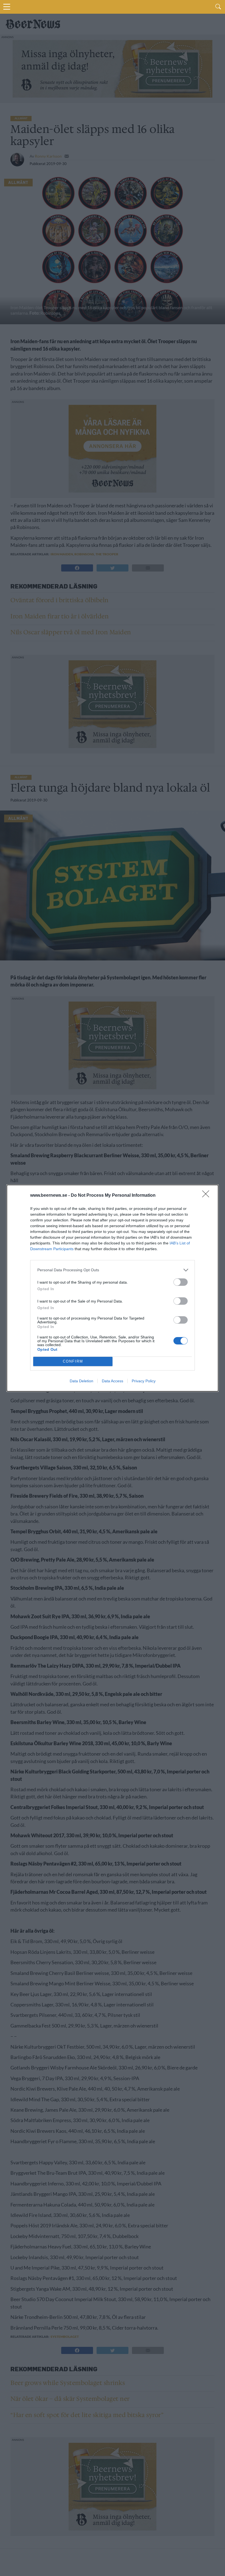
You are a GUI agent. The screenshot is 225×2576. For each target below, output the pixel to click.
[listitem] (113, 1270)
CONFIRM (73, 1361)
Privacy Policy (144, 1381)
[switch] (181, 1282)
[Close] (207, 1196)
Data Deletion (81, 1381)
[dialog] (113, 1288)
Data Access (113, 1381)
